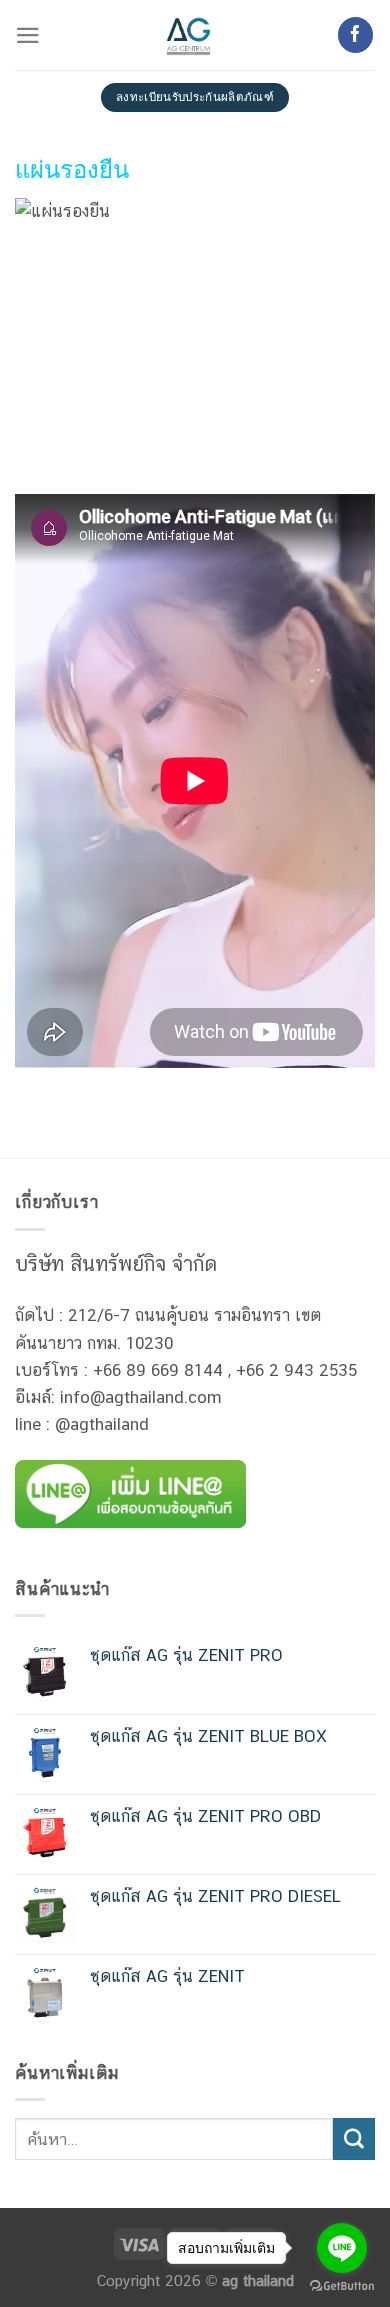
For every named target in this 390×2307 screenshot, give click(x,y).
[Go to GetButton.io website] (342, 2286)
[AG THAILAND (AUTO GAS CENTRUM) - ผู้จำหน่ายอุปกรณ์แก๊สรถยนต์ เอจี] (189, 35)
